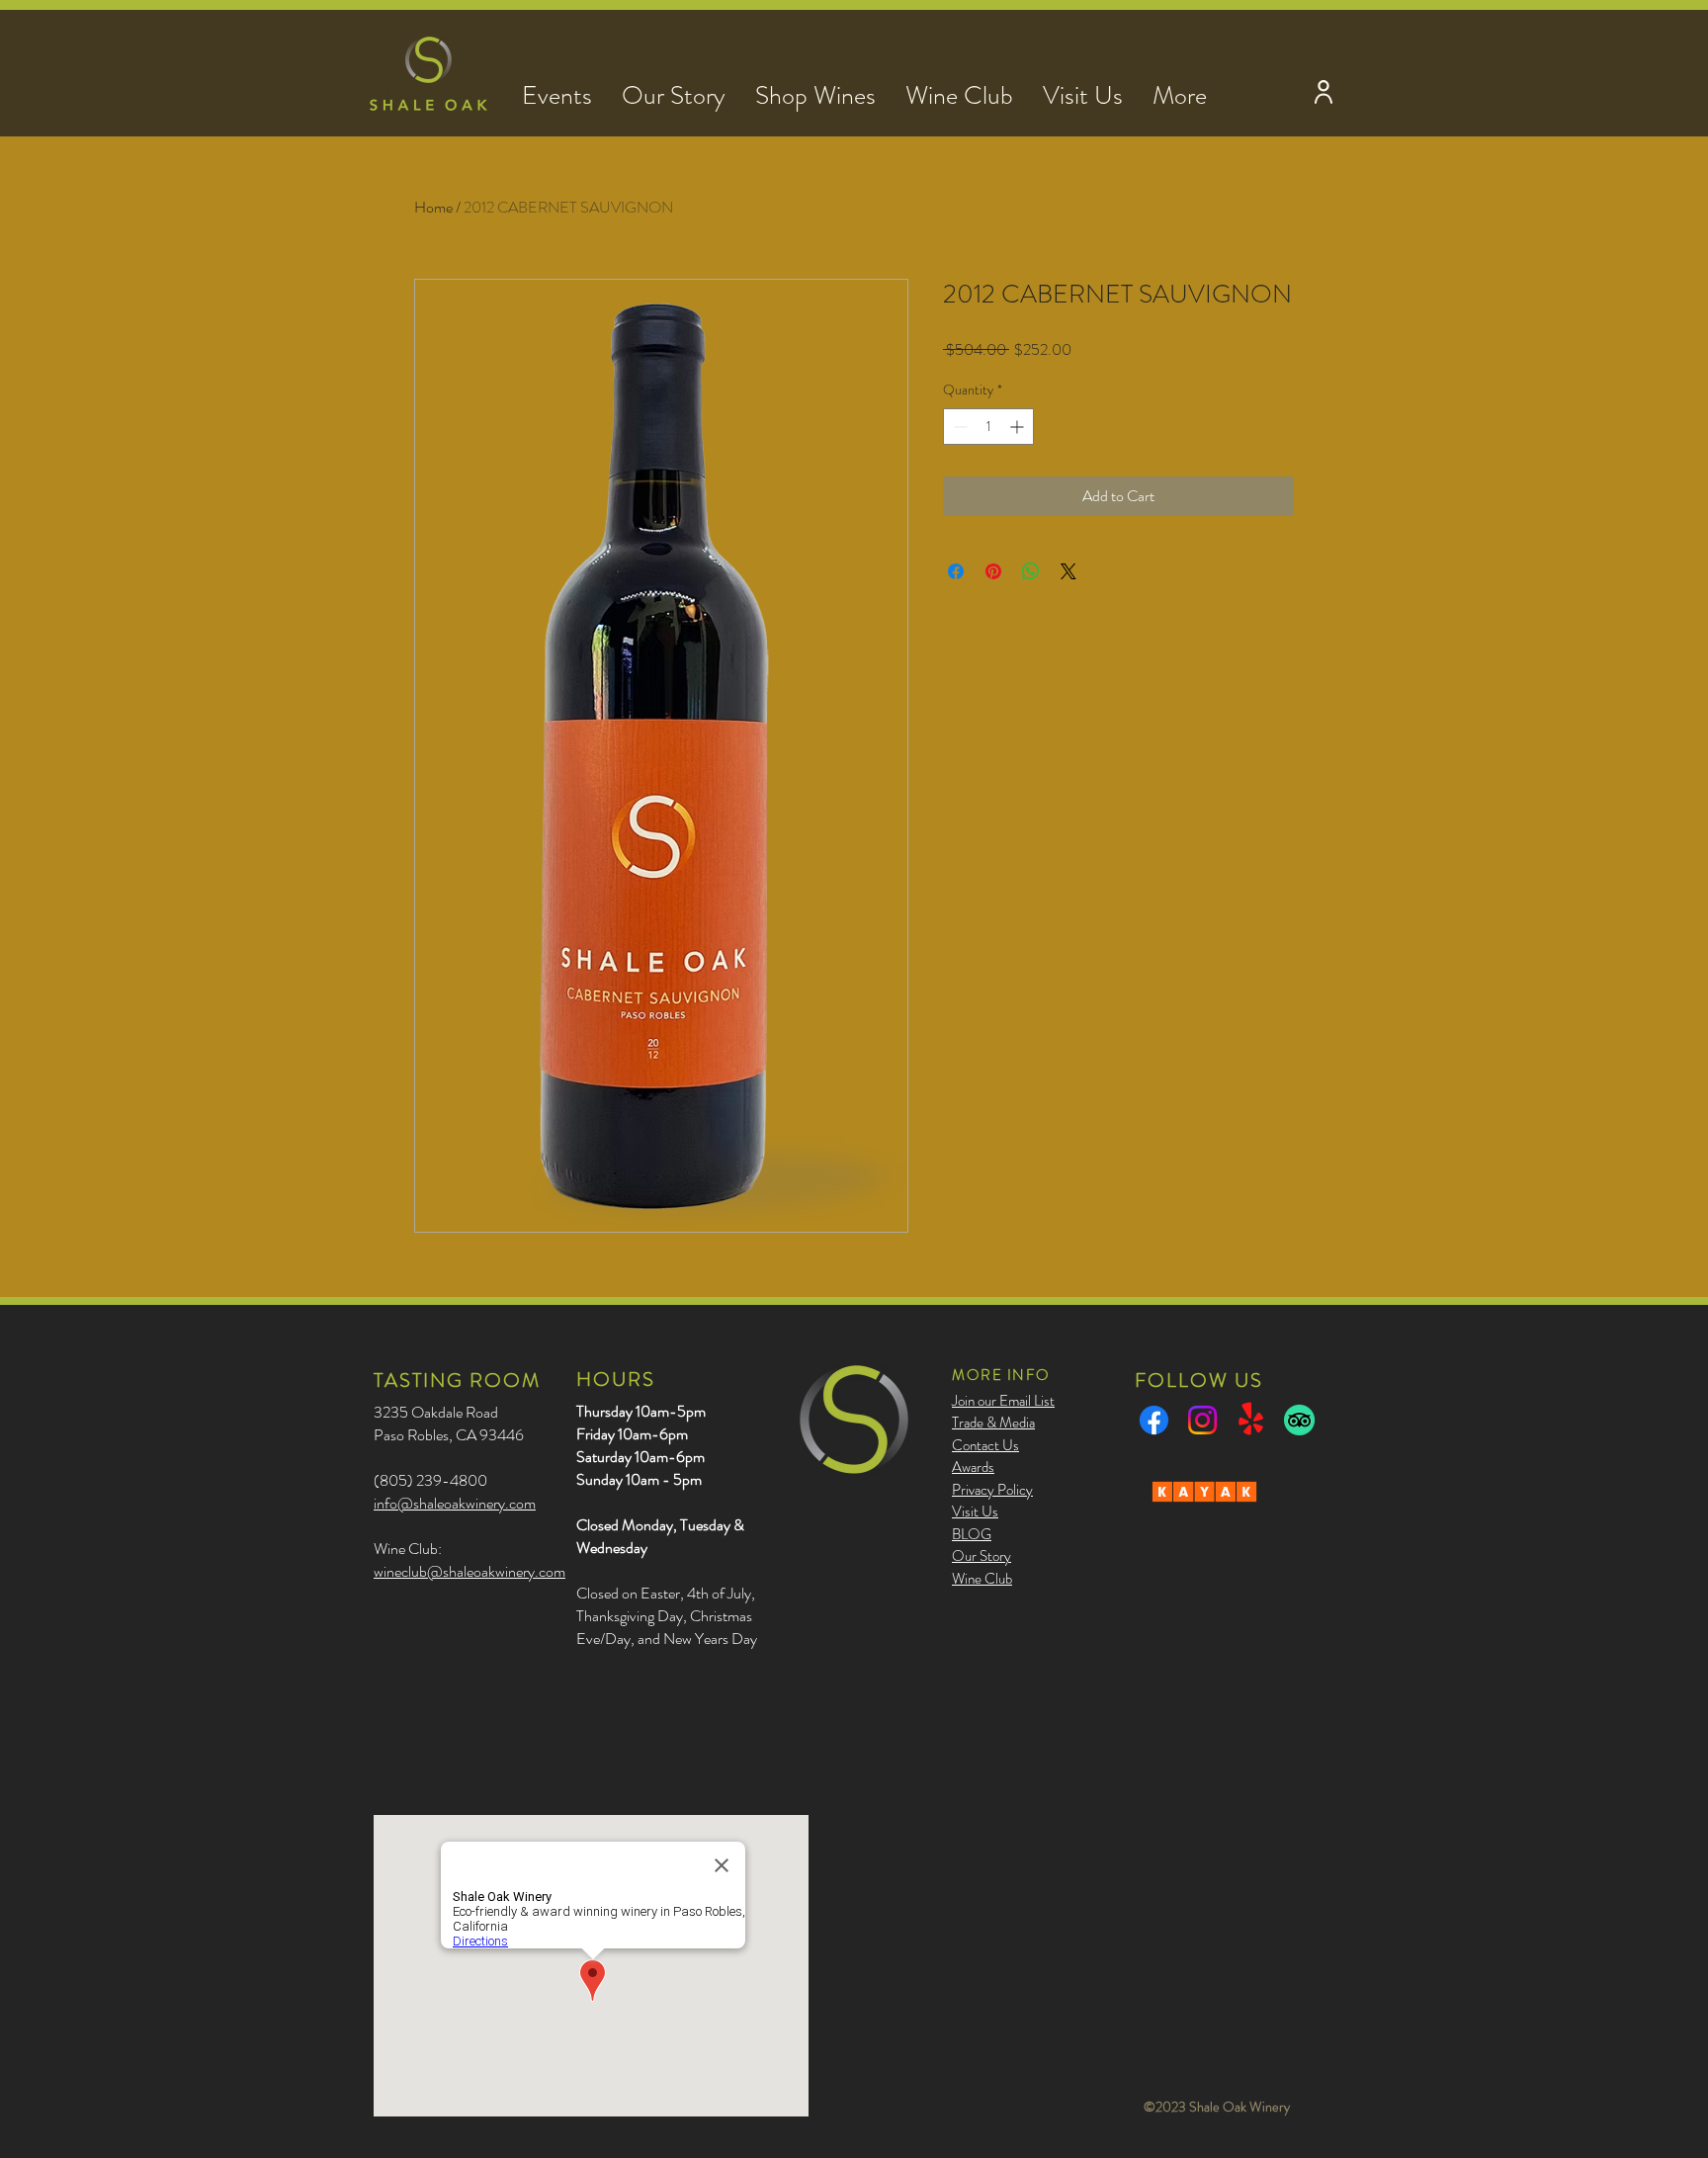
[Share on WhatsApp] (1031, 571)
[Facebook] (1154, 1420)
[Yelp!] (1251, 1420)
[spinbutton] (988, 427)
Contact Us (985, 1445)
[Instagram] (1202, 1420)
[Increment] (1019, 427)
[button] (557, 91)
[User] (1323, 91)
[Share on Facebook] (956, 571)
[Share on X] (1068, 571)
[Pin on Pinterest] (993, 571)
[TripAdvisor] (1299, 1420)
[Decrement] (958, 427)
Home (433, 207)
